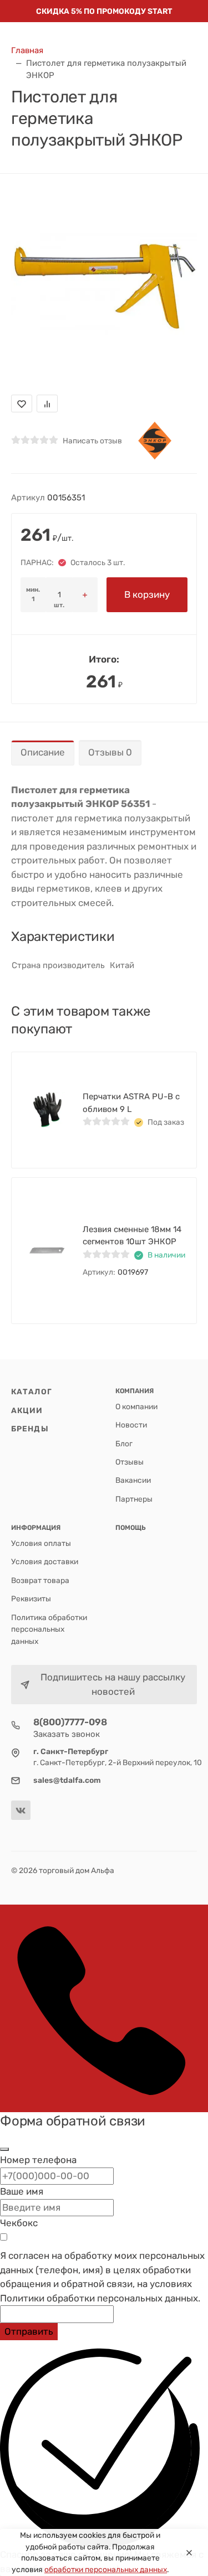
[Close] (189, 2553)
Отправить (29, 2331)
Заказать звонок (67, 1734)
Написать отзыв (92, 441)
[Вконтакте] (21, 1810)
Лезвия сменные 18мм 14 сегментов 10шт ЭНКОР (132, 1236)
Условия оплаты (41, 1543)
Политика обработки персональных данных (49, 1629)
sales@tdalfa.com (67, 1780)
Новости (131, 1425)
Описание (43, 752)
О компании (136, 1406)
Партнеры (134, 1499)
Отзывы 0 (110, 752)
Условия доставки (45, 1561)
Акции (27, 1410)
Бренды (30, 1429)
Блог (124, 1444)
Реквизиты (31, 1599)
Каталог (32, 1392)
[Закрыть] (4, 2149)
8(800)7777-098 (70, 1722)
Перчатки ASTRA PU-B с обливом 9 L (131, 1103)
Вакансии (133, 1480)
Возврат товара (40, 1580)
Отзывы (130, 1462)
